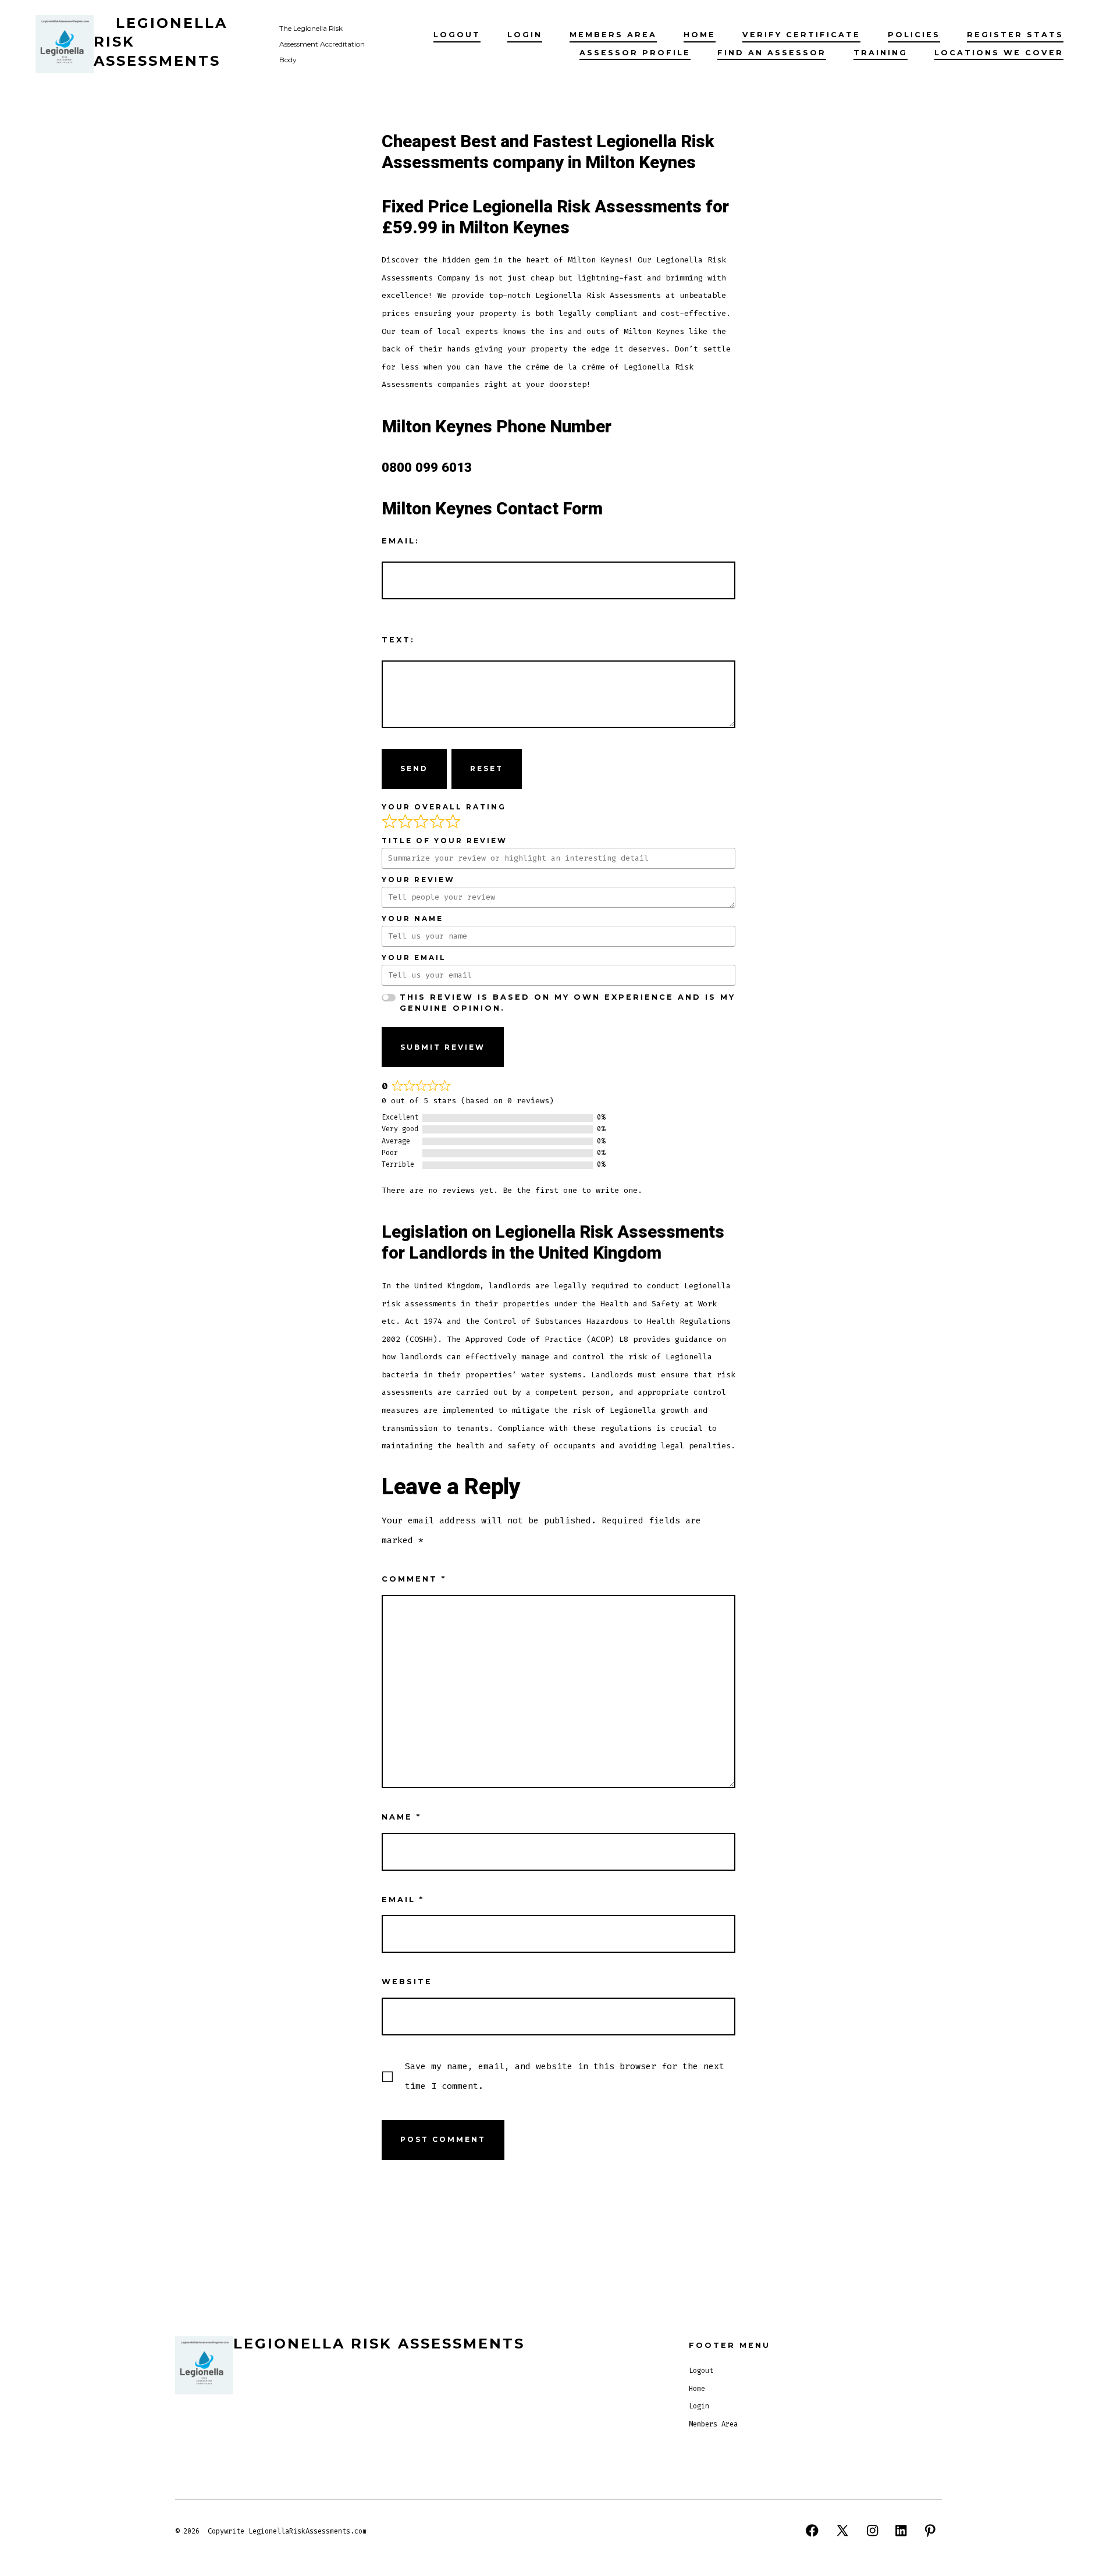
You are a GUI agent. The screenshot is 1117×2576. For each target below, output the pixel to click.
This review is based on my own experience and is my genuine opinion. (568, 1003)
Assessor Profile (635, 53)
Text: (398, 640)
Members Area (613, 35)
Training (881, 53)
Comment (414, 1579)
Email (403, 1900)
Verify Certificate (801, 35)
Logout (457, 35)
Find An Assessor (772, 53)
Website (407, 1982)
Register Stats (1015, 35)
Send (414, 768)
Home (700, 35)
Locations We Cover (999, 53)
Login (525, 35)
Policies (914, 35)
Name (401, 1817)
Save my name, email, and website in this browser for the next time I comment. (565, 2076)
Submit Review (443, 1047)
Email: (401, 541)
